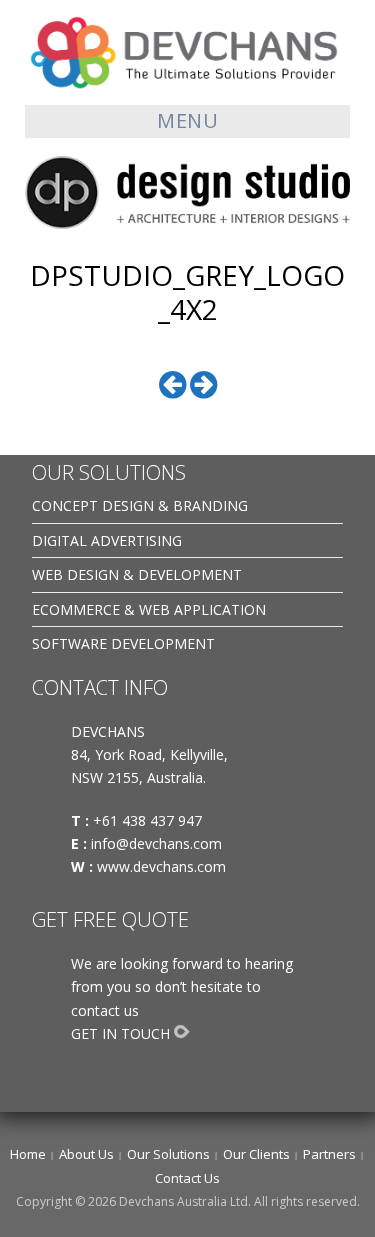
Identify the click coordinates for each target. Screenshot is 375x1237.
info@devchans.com (158, 843)
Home (28, 1154)
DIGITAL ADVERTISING (107, 540)
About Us (86, 1154)
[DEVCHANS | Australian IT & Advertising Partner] (187, 51)
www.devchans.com (163, 866)
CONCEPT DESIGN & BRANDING (140, 505)
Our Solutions (168, 1154)
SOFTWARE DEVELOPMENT (123, 643)
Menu (187, 120)
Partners (329, 1154)
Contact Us (187, 1178)
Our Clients (256, 1154)
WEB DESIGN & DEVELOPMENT (137, 574)
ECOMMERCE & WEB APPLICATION (149, 609)
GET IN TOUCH (120, 1033)
